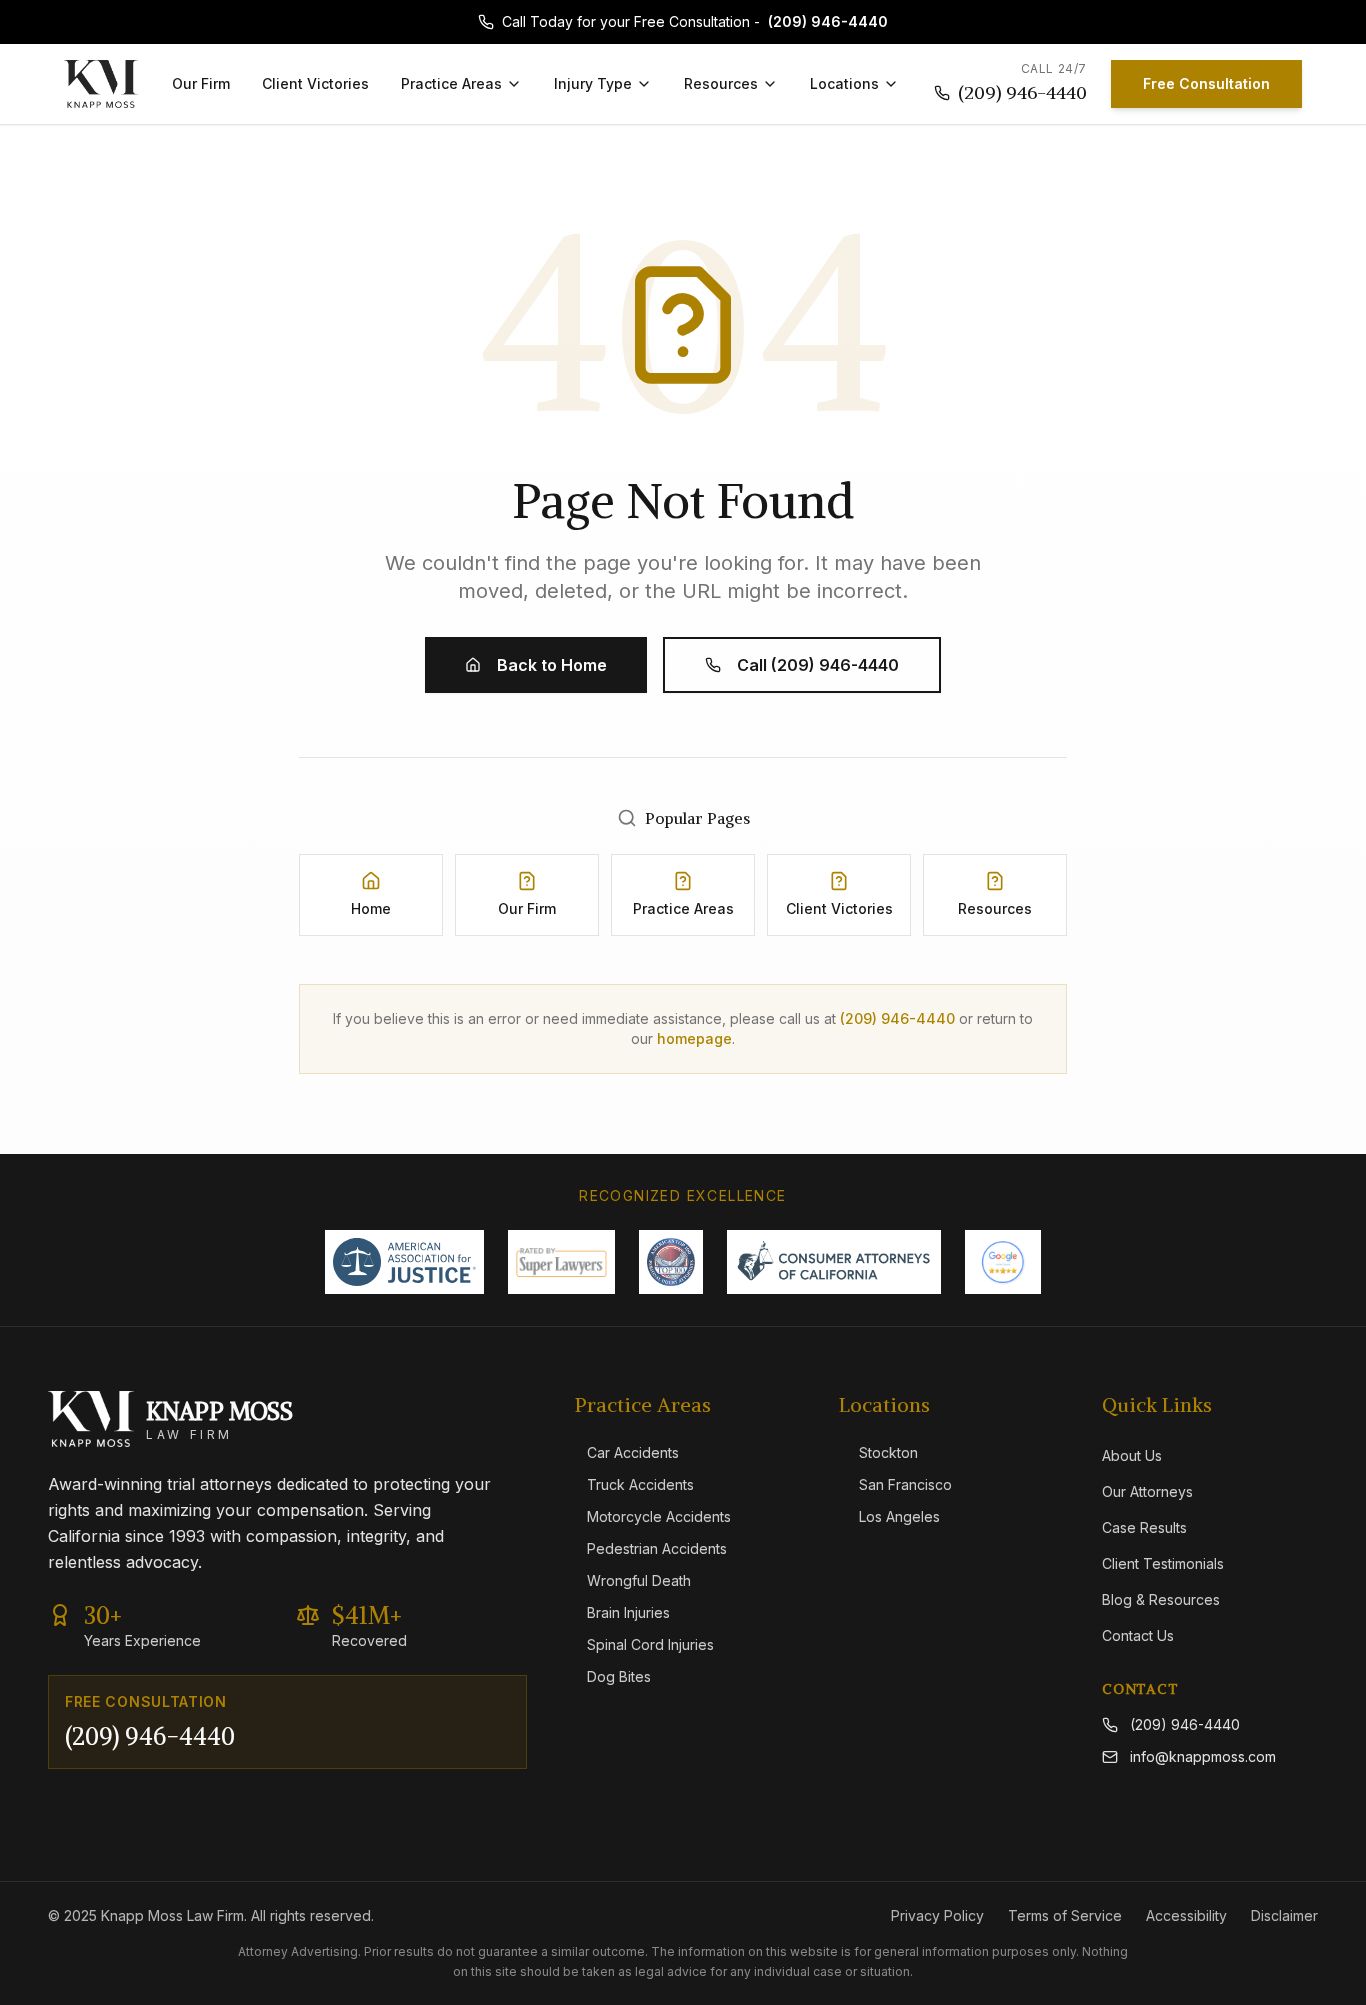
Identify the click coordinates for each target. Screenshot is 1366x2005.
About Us (1132, 1455)
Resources (721, 83)
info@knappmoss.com (1203, 1756)
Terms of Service (1065, 1915)
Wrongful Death (639, 1580)
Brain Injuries (628, 1612)
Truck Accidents (640, 1484)
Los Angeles (899, 1516)
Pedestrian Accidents (657, 1548)
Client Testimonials (1163, 1563)
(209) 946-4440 (828, 21)
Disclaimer (1284, 1915)
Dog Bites (619, 1676)
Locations (844, 83)
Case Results (1144, 1527)
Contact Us (1138, 1635)
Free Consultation (1206, 83)
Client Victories (315, 83)
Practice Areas (451, 83)
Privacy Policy (937, 1915)
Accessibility (1186, 1915)
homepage (694, 1038)
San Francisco (905, 1484)
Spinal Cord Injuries (650, 1644)
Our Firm (201, 83)
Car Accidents (633, 1452)
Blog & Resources (1161, 1599)
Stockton (888, 1452)
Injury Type (593, 83)
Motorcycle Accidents (659, 1516)
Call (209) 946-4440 (818, 665)
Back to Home (552, 665)
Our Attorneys (1147, 1491)
